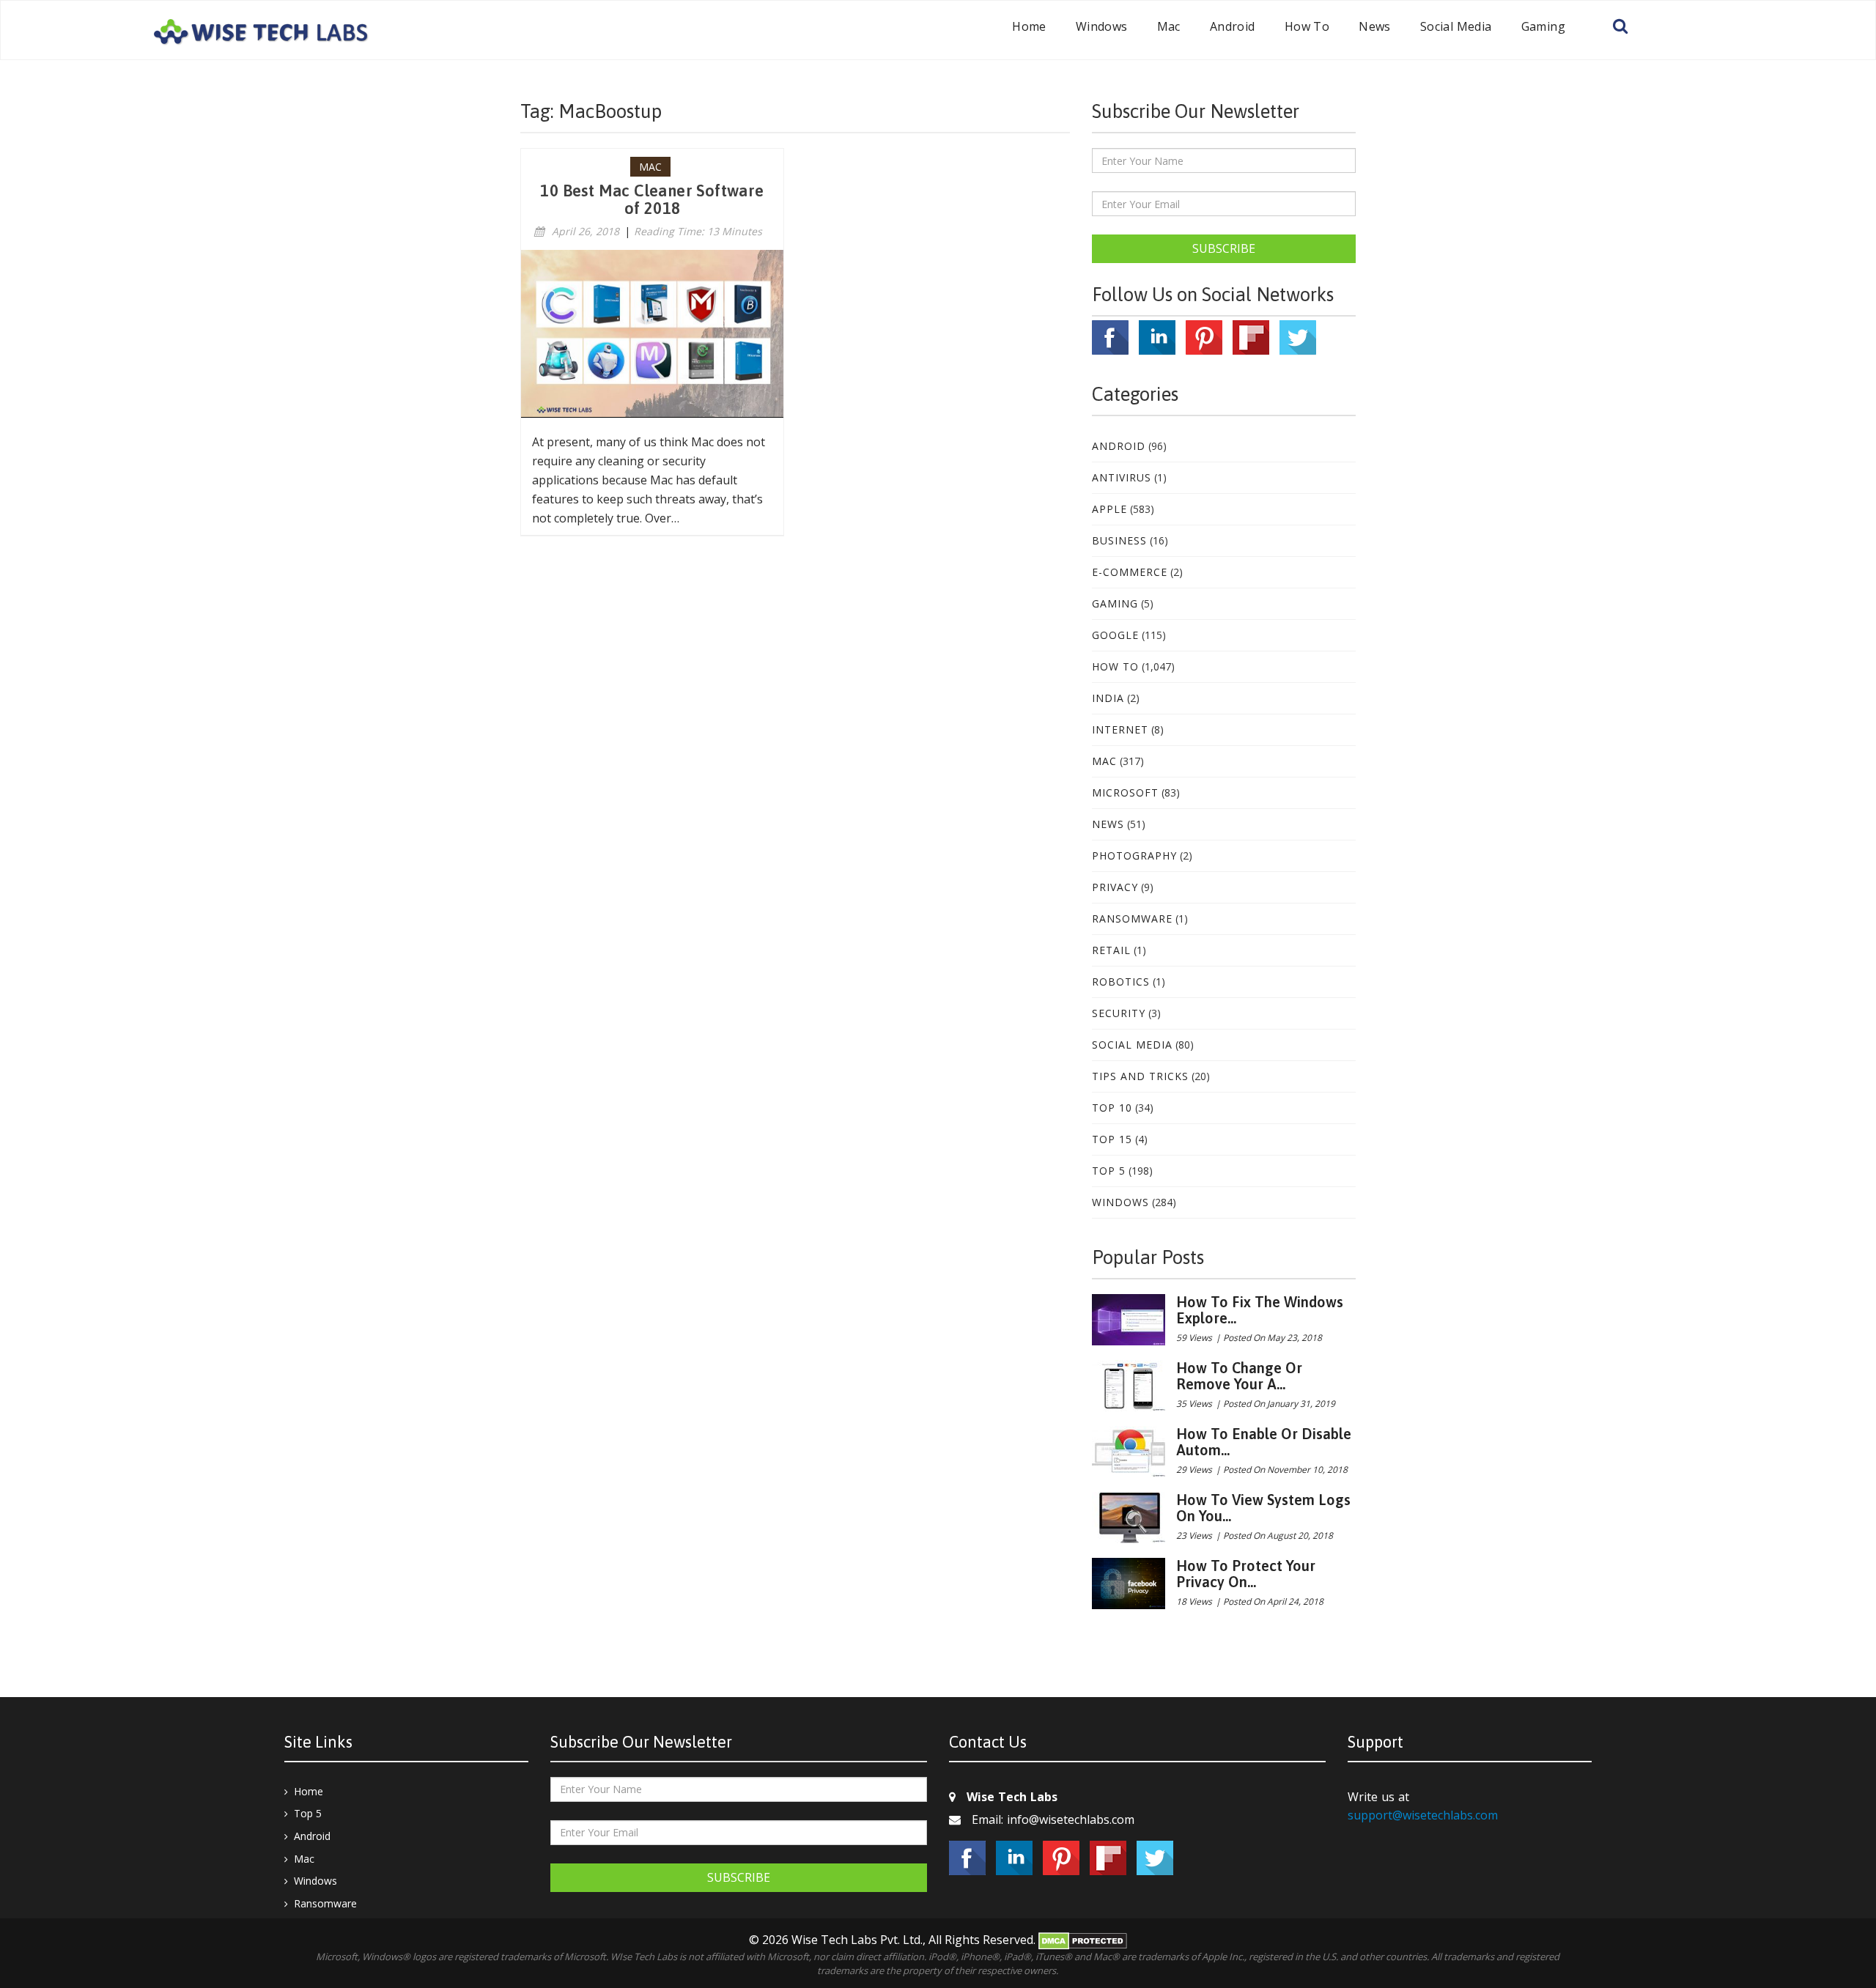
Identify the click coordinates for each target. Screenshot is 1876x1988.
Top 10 (1112, 1108)
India (1108, 698)
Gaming (1543, 26)
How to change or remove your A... (1239, 1376)
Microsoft (1125, 792)
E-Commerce (1130, 572)
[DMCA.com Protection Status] (1083, 1940)
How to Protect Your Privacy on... (1246, 1574)
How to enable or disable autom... (1264, 1442)
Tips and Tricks (1140, 1076)
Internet (1120, 729)
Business (1119, 540)
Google (1115, 635)
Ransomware (1132, 919)
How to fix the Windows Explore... (1260, 1310)
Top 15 (1112, 1139)
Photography (1134, 856)
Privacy (1115, 887)
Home (1029, 26)
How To (1307, 26)
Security (1119, 1013)
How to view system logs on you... (1263, 1508)
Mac (1169, 26)
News (1375, 26)
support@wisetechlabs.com (1423, 1815)
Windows (1102, 26)
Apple (1109, 509)
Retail (1111, 950)
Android (1233, 26)
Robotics (1121, 982)
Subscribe (1224, 248)
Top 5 (1109, 1171)
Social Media (1456, 26)
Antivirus (1122, 477)
